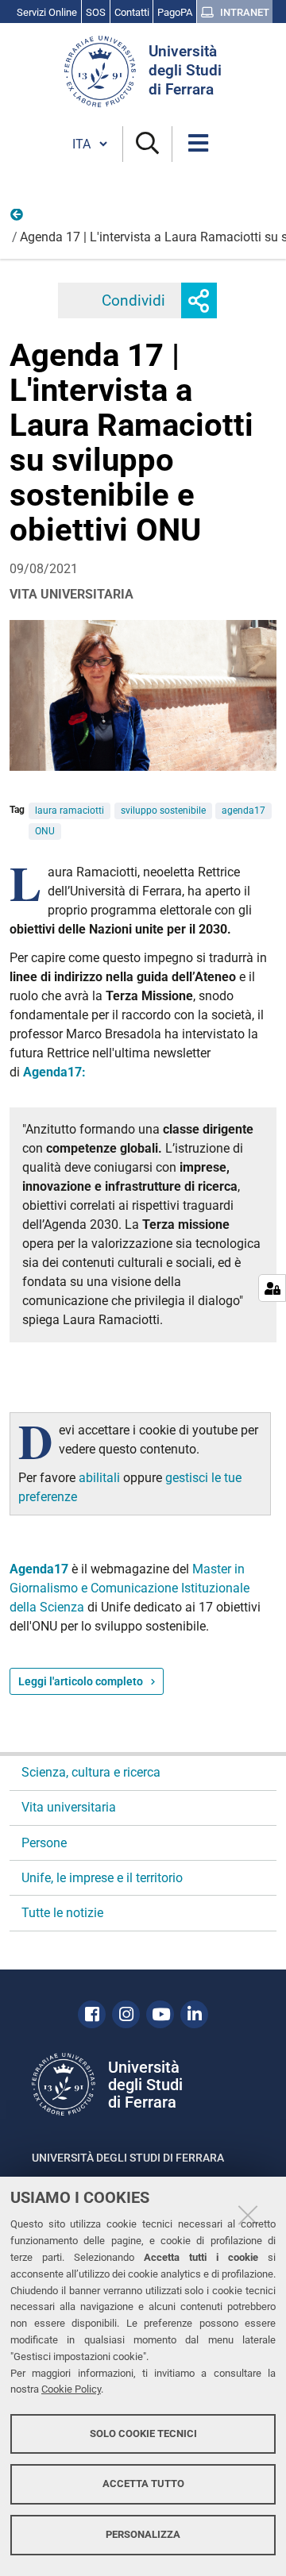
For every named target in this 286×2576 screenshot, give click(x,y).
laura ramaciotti (70, 811)
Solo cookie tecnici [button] (143, 2434)
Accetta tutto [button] (143, 2484)
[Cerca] (147, 144)
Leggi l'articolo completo (81, 1681)
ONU (45, 831)
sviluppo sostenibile (163, 811)
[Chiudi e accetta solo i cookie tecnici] (248, 2215)
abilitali (101, 1478)
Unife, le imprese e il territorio (102, 1878)
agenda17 (243, 811)
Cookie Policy (71, 2389)
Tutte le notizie (62, 1913)
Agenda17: (54, 1072)
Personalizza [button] (143, 2534)
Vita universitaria (17, 218)
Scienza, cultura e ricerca (91, 1772)
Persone (44, 1843)
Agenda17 (41, 1569)
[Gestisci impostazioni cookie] (272, 1288)
